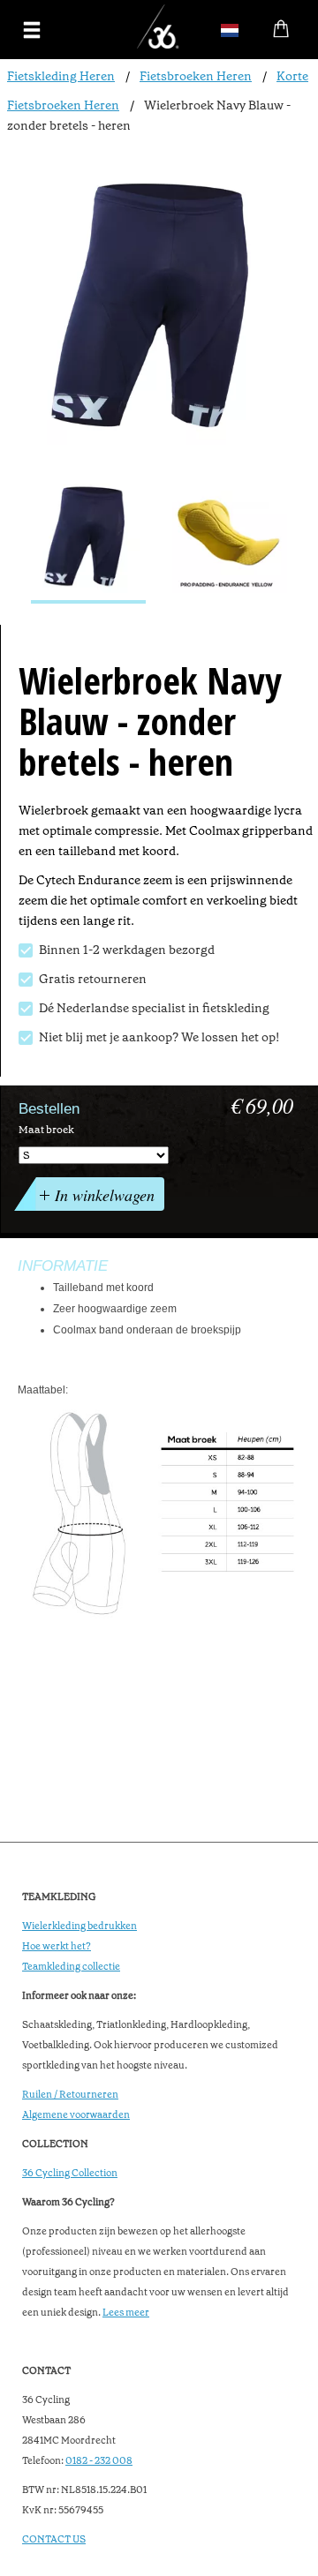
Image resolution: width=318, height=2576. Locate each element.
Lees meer (126, 2313)
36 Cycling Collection (70, 2173)
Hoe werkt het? (57, 1946)
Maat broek (46, 1130)
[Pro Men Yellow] (230, 537)
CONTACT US (54, 2539)
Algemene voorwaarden (76, 2115)
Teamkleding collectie (71, 1967)
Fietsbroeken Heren (196, 76)
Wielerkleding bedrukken (79, 1926)
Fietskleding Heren (61, 76)
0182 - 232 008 (99, 2461)
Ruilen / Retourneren (70, 2095)
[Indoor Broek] (88, 537)
